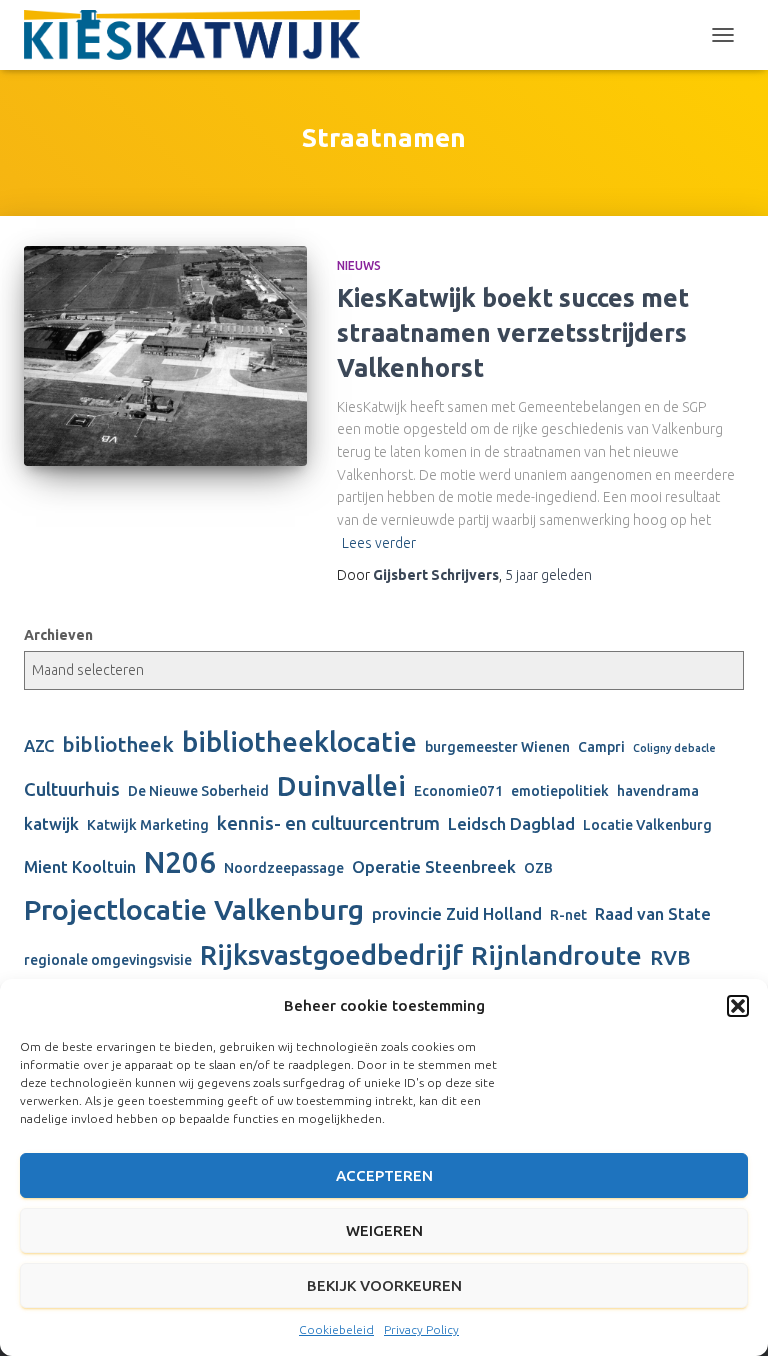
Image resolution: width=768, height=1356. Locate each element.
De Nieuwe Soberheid (198, 791)
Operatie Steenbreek (434, 867)
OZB (538, 868)
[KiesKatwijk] (199, 35)
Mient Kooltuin (80, 867)
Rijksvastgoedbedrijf (331, 954)
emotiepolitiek (560, 791)
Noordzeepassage (284, 868)
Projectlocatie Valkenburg (194, 909)
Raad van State (653, 914)
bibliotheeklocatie (299, 741)
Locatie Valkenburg (647, 825)
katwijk (51, 824)
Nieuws (359, 265)
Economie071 (458, 791)
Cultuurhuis (72, 789)
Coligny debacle (674, 748)
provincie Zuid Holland (457, 914)
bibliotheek (118, 744)
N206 (180, 862)
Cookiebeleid (336, 1329)
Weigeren (384, 1230)
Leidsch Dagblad (511, 824)
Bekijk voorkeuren (384, 1285)
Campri (601, 747)
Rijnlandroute (556, 955)
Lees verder (379, 543)
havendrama (658, 791)
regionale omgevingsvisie (108, 960)
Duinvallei (341, 785)
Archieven (58, 635)
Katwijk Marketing (148, 825)
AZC (39, 746)
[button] (738, 1006)
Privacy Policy (421, 1329)
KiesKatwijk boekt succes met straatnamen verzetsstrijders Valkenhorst (513, 333)
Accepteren (384, 1175)
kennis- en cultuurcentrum (328, 823)
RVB (670, 957)
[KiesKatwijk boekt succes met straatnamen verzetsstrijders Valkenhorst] (165, 355)
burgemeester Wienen (497, 747)
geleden (548, 575)
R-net (568, 915)
